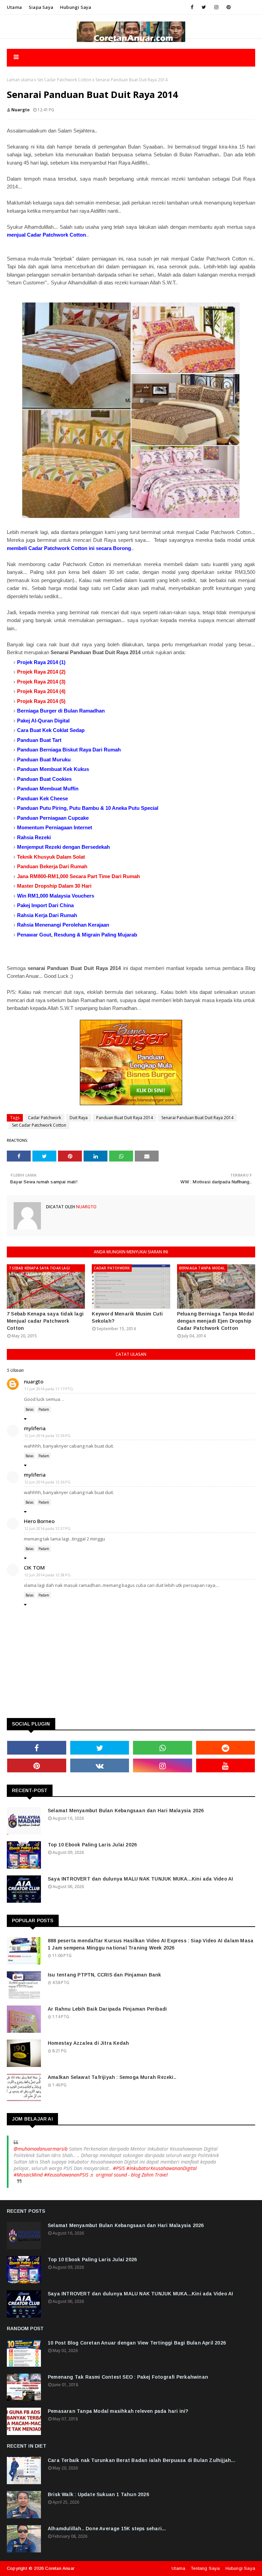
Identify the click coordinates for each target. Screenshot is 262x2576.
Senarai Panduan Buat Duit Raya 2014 (197, 1118)
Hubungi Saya (240, 2568)
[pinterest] (229, 7)
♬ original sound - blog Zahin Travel (129, 2175)
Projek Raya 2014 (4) (41, 691)
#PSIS (119, 2168)
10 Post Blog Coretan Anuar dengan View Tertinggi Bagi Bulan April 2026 (137, 2343)
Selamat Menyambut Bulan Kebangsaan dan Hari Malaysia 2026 (126, 1811)
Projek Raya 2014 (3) (41, 682)
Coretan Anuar (60, 2568)
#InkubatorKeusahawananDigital (162, 2168)
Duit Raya (79, 1118)
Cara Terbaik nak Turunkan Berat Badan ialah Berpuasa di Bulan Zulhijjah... (142, 2460)
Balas (30, 1409)
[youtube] (226, 1765)
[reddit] (226, 1748)
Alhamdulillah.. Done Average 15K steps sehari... (107, 2529)
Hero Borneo (39, 1521)
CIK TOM (34, 1567)
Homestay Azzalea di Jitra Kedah (88, 2043)
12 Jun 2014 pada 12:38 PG (47, 1575)
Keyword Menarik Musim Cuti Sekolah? (127, 1317)
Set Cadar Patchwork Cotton (64, 80)
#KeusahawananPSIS (66, 2175)
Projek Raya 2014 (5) (41, 701)
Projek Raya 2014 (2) (41, 672)
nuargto (20, 110)
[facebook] (192, 7)
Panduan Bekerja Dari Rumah (52, 866)
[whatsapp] (163, 1748)
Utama (14, 7)
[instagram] (216, 7)
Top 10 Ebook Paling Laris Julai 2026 (92, 1845)
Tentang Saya (205, 2568)
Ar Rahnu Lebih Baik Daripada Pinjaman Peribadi (107, 2009)
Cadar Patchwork (45, 1118)
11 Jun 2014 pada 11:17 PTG (49, 1389)
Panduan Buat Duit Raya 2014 (125, 1118)
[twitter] (204, 7)
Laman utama (20, 80)
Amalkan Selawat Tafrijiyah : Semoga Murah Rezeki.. (112, 2077)
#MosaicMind (28, 2175)
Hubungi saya (76, 7)
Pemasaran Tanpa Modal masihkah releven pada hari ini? (118, 2411)
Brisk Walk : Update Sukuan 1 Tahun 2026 (98, 2494)
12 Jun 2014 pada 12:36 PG (47, 1435)
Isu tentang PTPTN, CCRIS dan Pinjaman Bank (104, 1975)
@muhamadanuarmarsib (41, 2149)
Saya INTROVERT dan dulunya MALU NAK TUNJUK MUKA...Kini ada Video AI (140, 1879)
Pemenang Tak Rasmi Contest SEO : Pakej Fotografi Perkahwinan (128, 2377)
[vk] (100, 1765)
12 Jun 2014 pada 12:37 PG (47, 1528)
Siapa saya (41, 7)
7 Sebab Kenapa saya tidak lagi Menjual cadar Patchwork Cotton (45, 1321)
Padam (44, 1409)
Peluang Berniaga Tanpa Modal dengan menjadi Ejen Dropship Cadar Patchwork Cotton (216, 1321)
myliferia (35, 1428)
